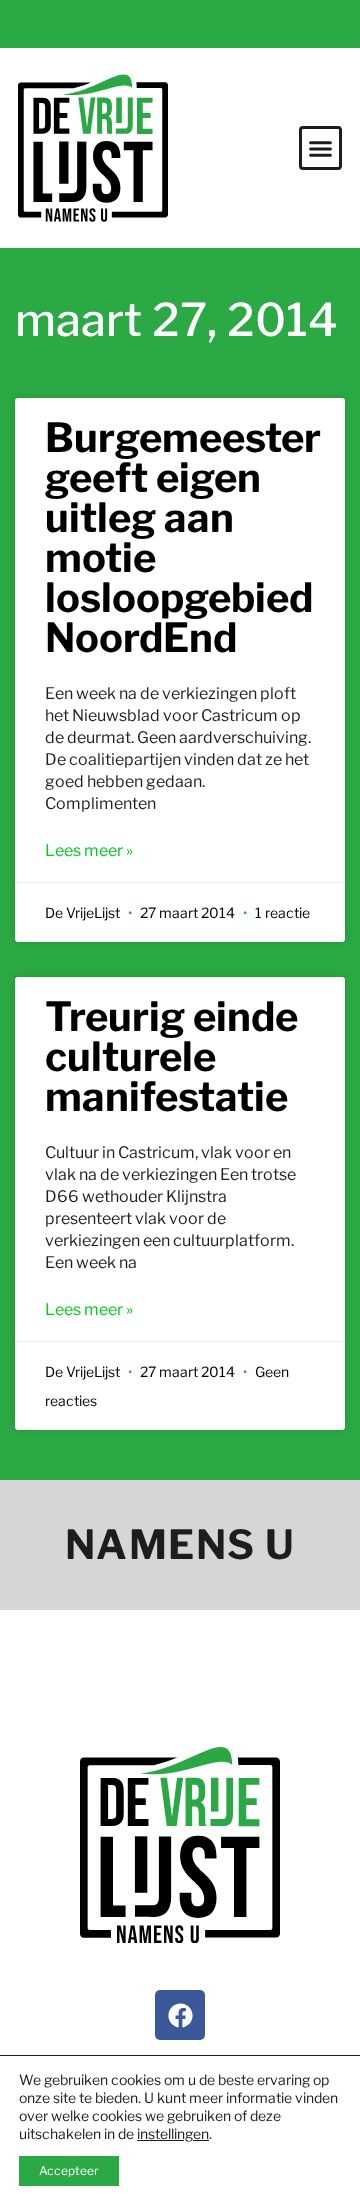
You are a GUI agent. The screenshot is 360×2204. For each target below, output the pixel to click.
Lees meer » (89, 850)
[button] (321, 148)
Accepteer (69, 2170)
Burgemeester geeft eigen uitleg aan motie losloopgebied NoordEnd (183, 537)
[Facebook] (180, 2015)
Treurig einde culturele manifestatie (171, 1056)
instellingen (173, 2133)
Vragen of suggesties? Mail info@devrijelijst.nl (180, 23)
